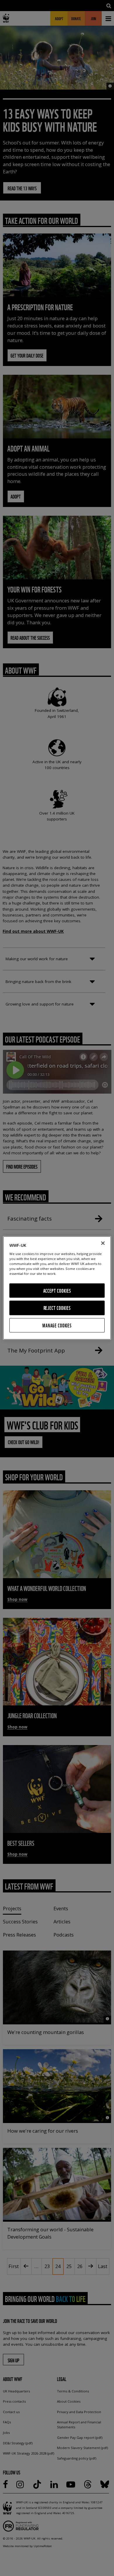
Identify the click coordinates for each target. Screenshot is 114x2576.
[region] (57, 1288)
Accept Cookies (57, 1290)
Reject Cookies (57, 1308)
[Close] (103, 1243)
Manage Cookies (57, 1325)
